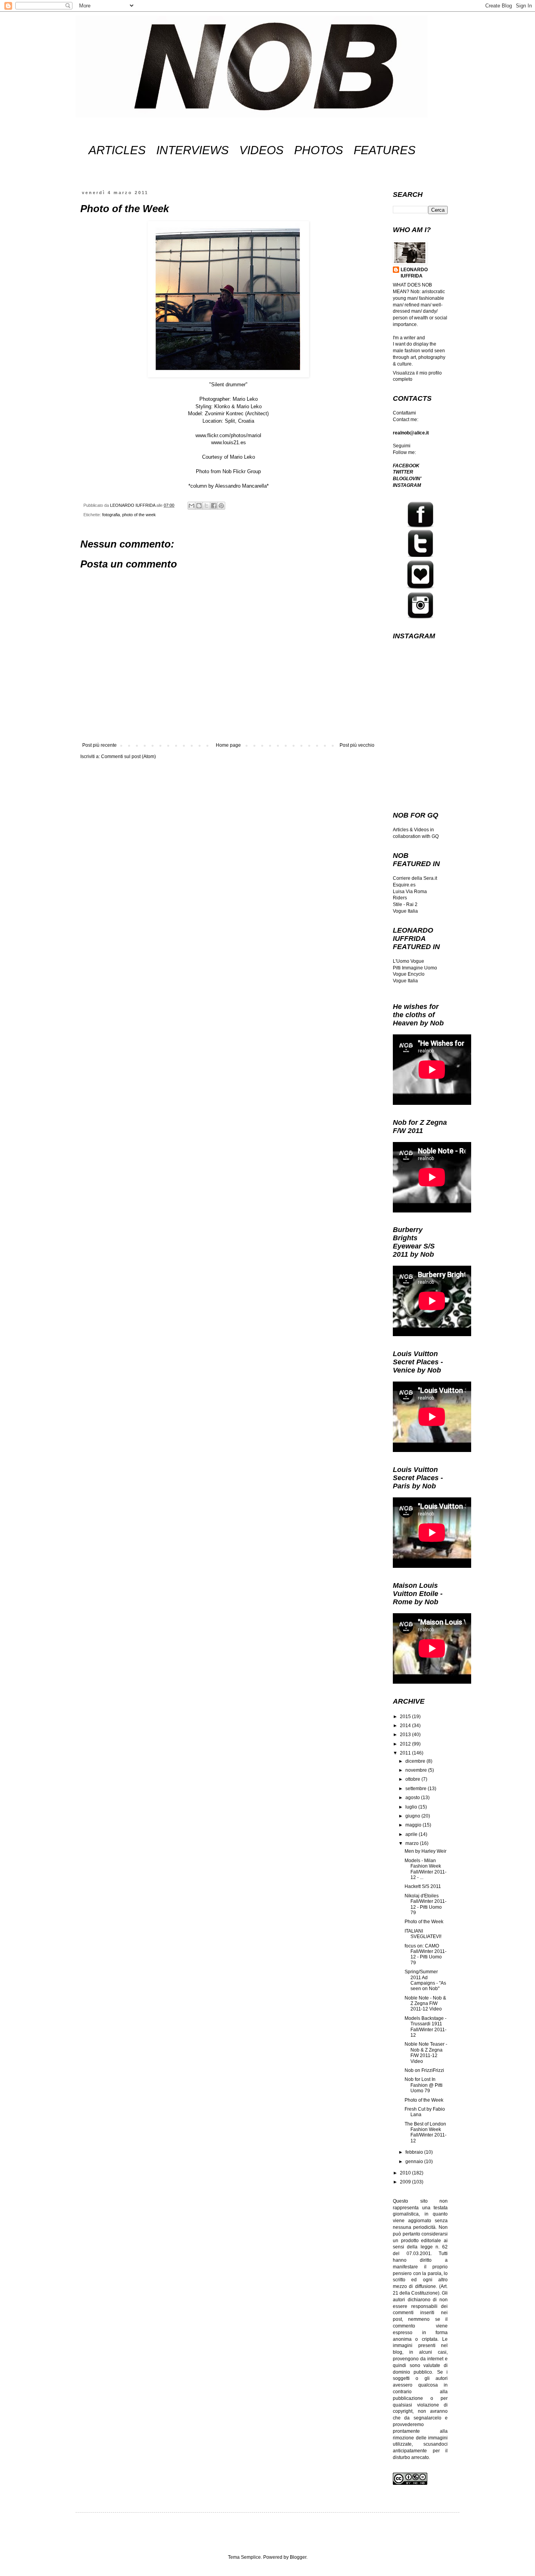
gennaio (415, 2162)
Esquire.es (404, 885)
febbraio (415, 2152)
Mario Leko (245, 399)
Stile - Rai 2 (405, 904)
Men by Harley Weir (426, 1851)
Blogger (298, 2557)
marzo (413, 1843)
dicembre (416, 1761)
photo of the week (139, 515)
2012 (406, 1744)
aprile (412, 1834)
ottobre (413, 1779)
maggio (414, 1825)
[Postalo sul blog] (199, 506)
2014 (406, 1726)
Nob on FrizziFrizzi (424, 2070)
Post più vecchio (357, 745)
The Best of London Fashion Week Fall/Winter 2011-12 (426, 2132)
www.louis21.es (229, 442)
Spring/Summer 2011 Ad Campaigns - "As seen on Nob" (425, 1980)
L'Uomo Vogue (408, 961)
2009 (406, 2182)
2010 (406, 2173)
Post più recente (99, 745)
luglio (412, 1807)
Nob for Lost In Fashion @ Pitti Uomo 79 (424, 2085)
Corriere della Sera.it (415, 878)
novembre (417, 1770)
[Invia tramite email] (192, 506)
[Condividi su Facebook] (214, 506)
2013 (406, 1735)
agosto (413, 1798)
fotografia (111, 515)
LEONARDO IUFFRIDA (414, 273)
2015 (406, 1717)
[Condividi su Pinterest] (221, 506)
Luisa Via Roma (410, 892)
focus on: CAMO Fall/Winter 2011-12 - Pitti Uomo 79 (426, 1954)
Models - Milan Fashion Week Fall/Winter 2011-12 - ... (426, 1869)
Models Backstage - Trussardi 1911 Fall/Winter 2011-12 (426, 2027)
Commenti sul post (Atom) (128, 757)
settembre (417, 1789)
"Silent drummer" (228, 385)
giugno (413, 1816)
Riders (400, 898)
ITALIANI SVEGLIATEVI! (423, 1934)
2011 (406, 1753)
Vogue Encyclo (409, 974)
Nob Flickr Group (242, 471)
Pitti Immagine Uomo (415, 968)
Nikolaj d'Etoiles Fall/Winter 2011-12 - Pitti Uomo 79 (426, 1904)
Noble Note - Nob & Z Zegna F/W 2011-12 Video (425, 2004)
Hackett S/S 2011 (423, 1886)
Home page (228, 745)
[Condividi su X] (206, 506)
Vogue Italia (405, 911)
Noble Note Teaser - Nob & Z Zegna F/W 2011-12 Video (426, 2053)
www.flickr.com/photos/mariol (228, 435)
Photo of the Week (424, 1922)
